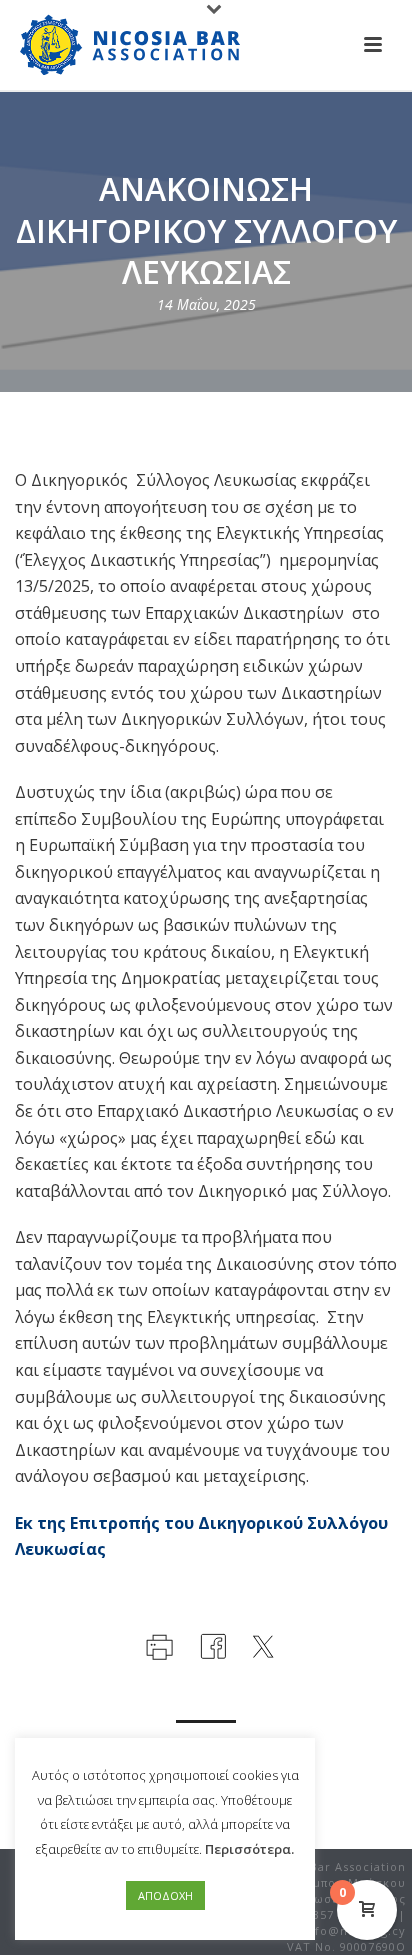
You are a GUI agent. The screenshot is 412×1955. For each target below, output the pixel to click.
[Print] (157, 1644)
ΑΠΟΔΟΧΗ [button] (165, 1895)
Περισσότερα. (249, 1849)
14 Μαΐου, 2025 (206, 304)
